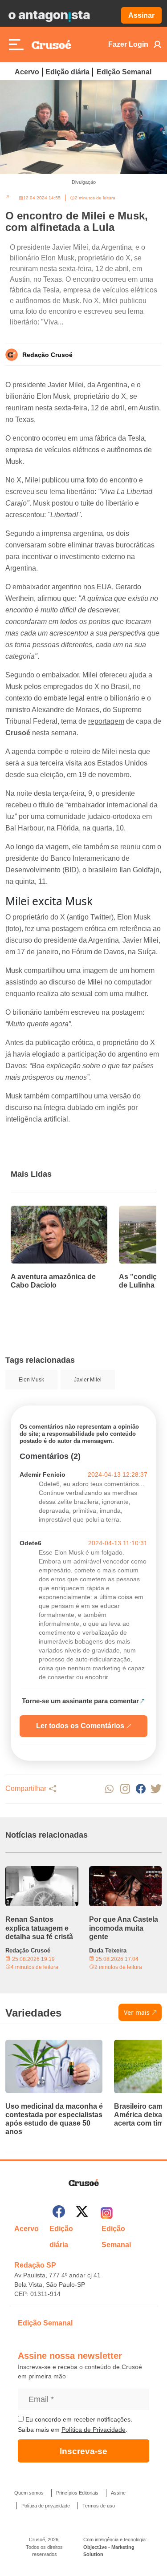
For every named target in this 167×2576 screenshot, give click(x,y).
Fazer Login (128, 44)
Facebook (141, 1789)
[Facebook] (59, 2213)
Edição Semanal (124, 72)
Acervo (27, 72)
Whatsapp (109, 1789)
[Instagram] (107, 2213)
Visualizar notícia (39, 1211)
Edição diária (67, 72)
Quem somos (29, 2493)
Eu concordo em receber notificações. (78, 2419)
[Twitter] (82, 2213)
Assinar (141, 15)
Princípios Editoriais (77, 2493)
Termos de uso (99, 2506)
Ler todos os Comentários (80, 1726)
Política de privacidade (46, 2506)
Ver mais (137, 2012)
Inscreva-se (83, 2451)
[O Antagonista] (49, 16)
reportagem (106, 721)
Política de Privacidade (94, 2430)
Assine (118, 2493)
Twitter (156, 1789)
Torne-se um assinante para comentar (80, 1701)
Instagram (125, 1789)
